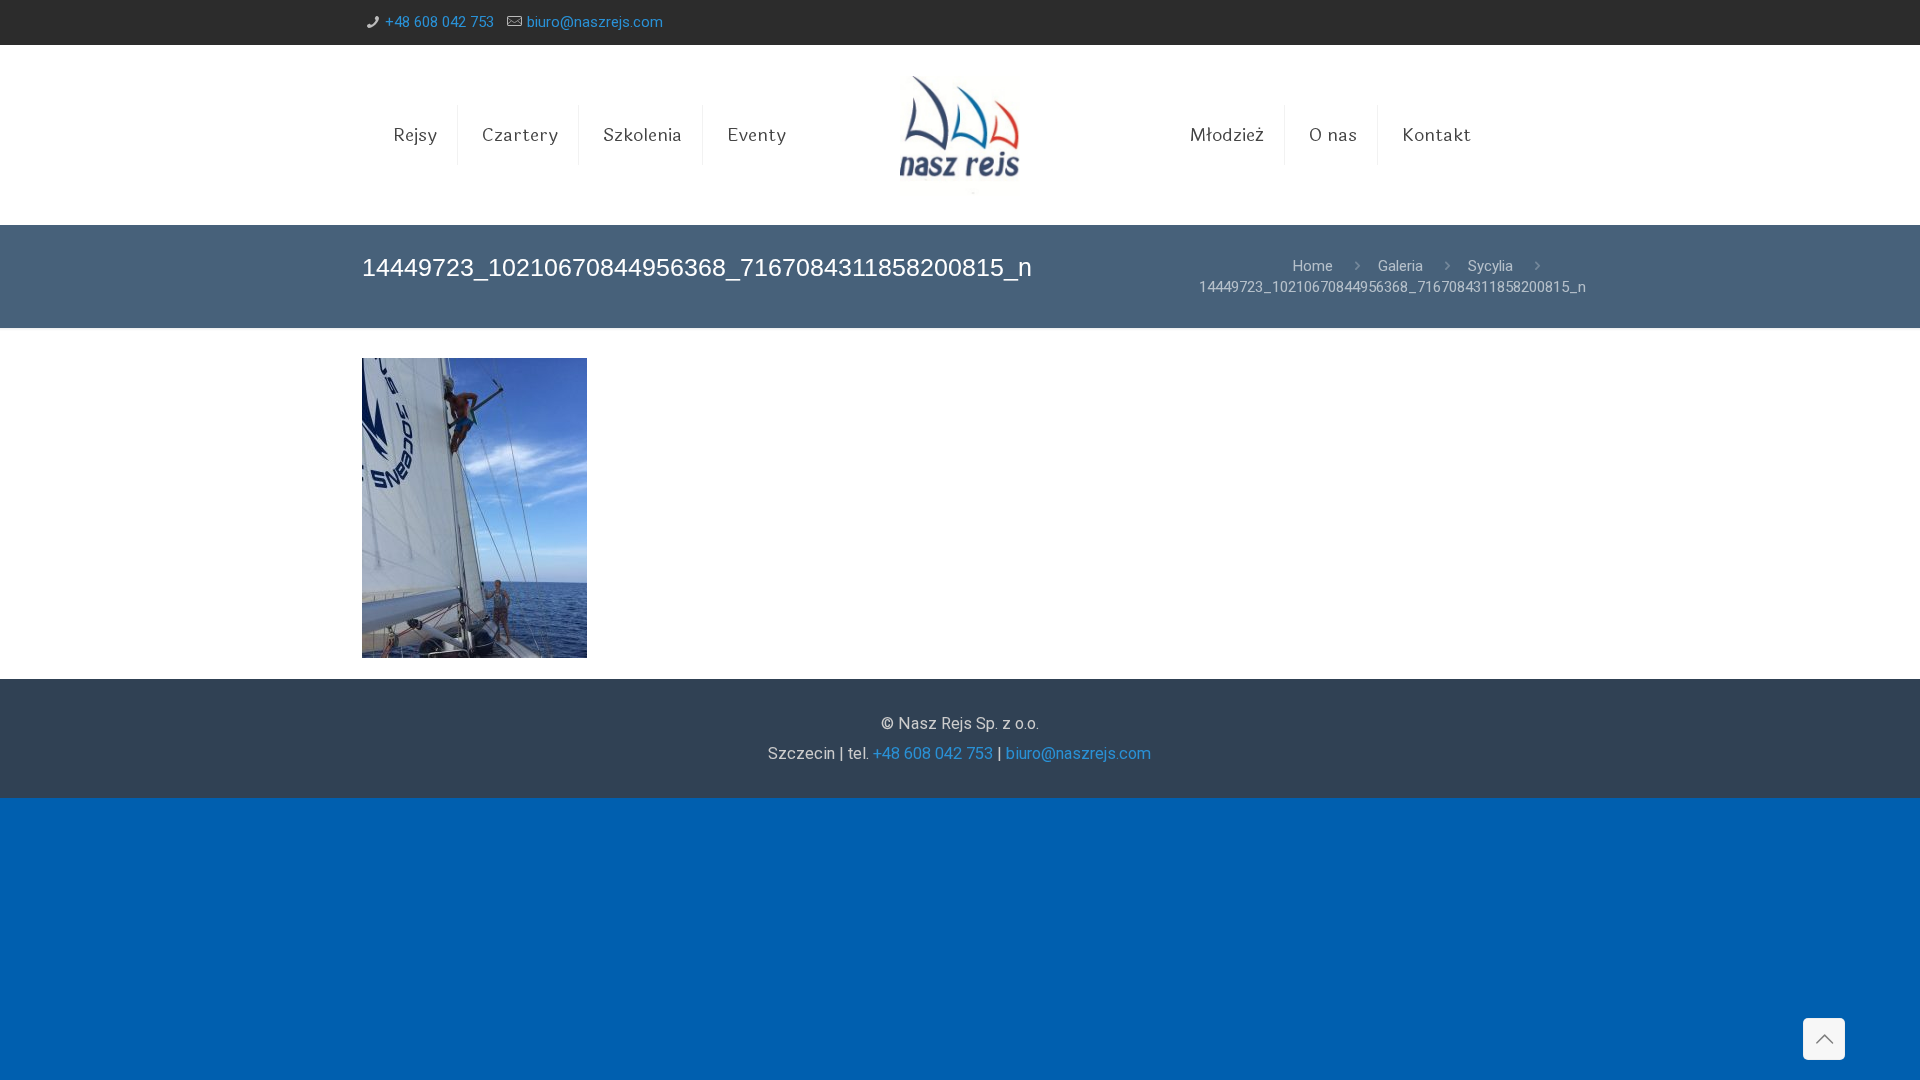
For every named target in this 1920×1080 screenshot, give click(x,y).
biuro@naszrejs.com (595, 22)
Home (1313, 266)
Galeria (1400, 266)
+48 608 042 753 (439, 22)
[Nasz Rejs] (960, 135)
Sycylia (1490, 266)
